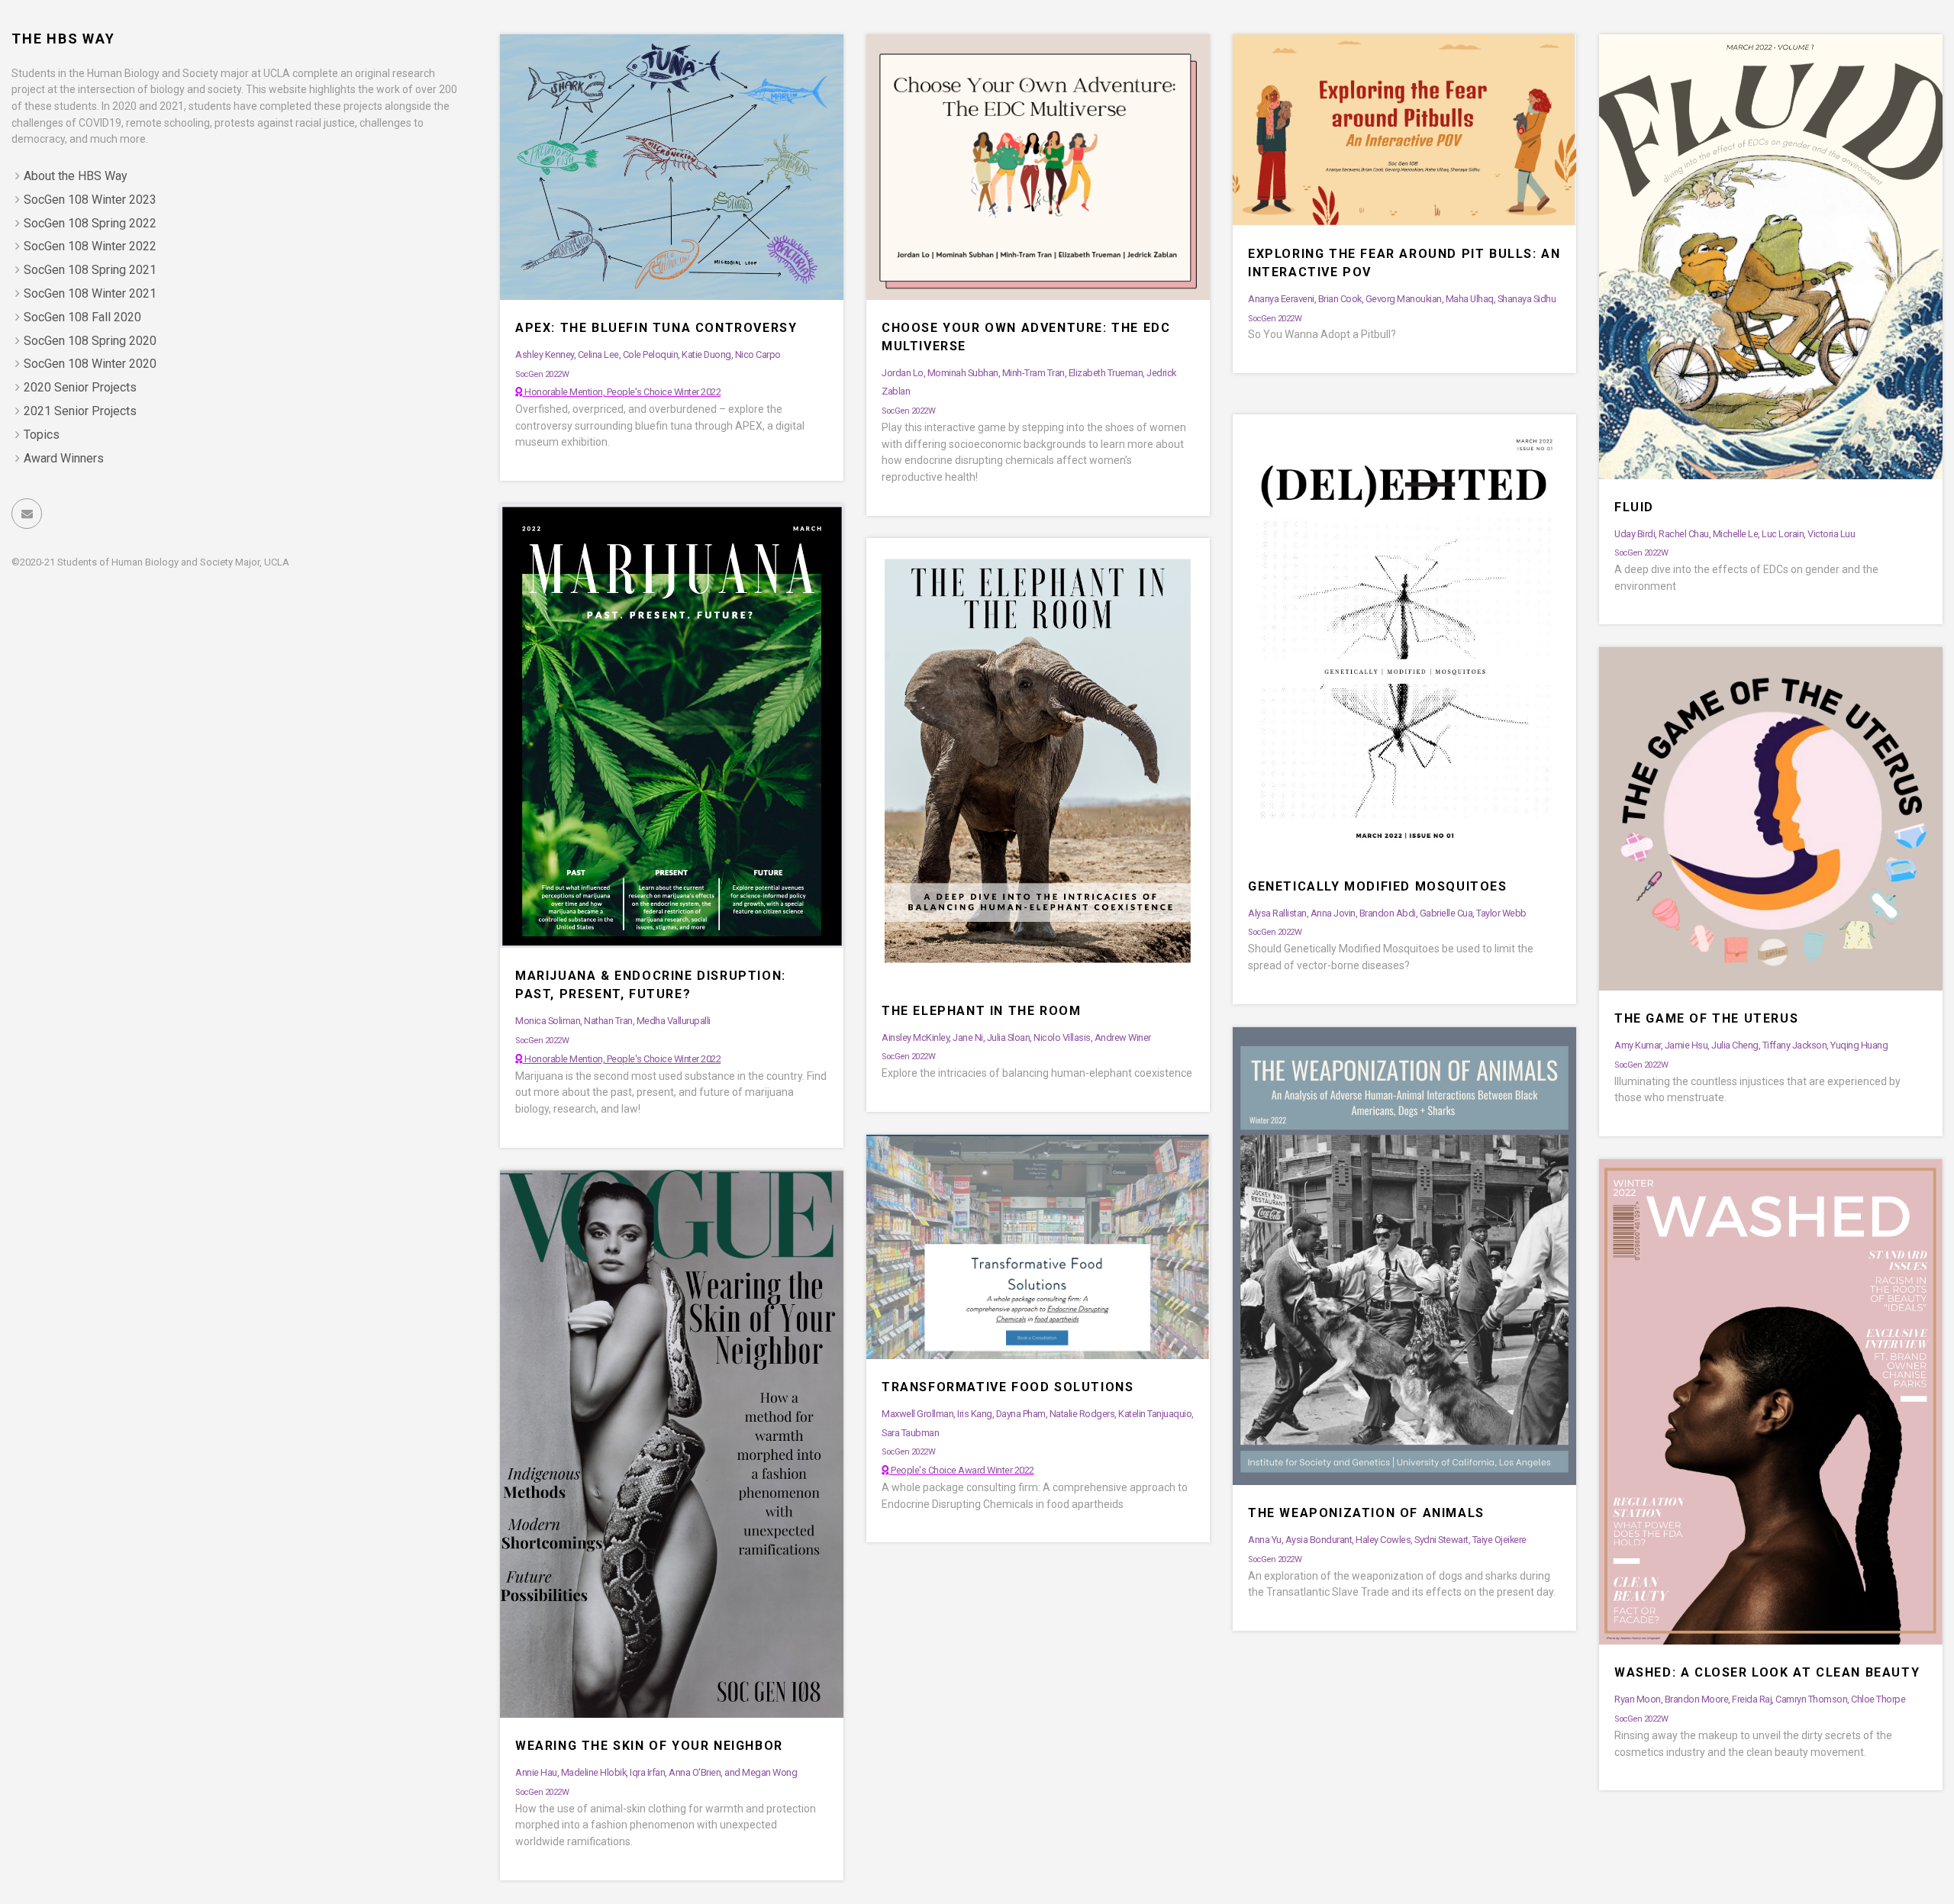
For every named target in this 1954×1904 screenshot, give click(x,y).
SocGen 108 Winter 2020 (90, 364)
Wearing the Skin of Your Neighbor (649, 1746)
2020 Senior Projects (80, 387)
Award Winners (64, 458)
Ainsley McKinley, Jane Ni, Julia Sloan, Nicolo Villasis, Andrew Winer (1016, 1037)
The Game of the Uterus (1706, 1018)
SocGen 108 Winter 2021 (90, 293)
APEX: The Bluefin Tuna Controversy (656, 328)
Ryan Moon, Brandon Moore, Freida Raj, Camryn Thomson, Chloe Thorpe (1760, 1699)
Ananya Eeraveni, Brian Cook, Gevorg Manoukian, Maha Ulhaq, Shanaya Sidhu (1402, 299)
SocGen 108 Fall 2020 (82, 317)
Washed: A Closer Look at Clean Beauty (1767, 1672)
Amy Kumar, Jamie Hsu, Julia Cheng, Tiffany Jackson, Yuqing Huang (1751, 1045)
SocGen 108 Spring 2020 (90, 341)
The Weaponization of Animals (1366, 1513)
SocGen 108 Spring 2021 (90, 270)
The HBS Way (63, 39)
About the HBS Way (76, 176)
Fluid (1634, 507)
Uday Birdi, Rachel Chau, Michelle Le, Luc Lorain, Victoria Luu (1735, 534)
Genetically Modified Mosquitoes (1378, 886)
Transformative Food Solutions (1008, 1387)
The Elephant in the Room (981, 1011)
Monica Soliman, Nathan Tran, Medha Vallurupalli (613, 1021)
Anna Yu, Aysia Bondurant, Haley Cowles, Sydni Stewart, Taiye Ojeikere (1387, 1540)
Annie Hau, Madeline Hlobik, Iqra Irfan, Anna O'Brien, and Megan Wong (656, 1772)
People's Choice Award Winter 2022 (962, 1470)
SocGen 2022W (542, 374)
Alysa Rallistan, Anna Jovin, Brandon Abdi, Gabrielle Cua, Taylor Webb (1387, 913)
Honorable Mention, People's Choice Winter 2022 (622, 392)
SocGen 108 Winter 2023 (90, 200)
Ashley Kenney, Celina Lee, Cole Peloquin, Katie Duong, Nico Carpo (648, 354)
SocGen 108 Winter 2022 (90, 246)
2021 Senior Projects (80, 411)
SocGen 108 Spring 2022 (90, 223)
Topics (42, 435)
